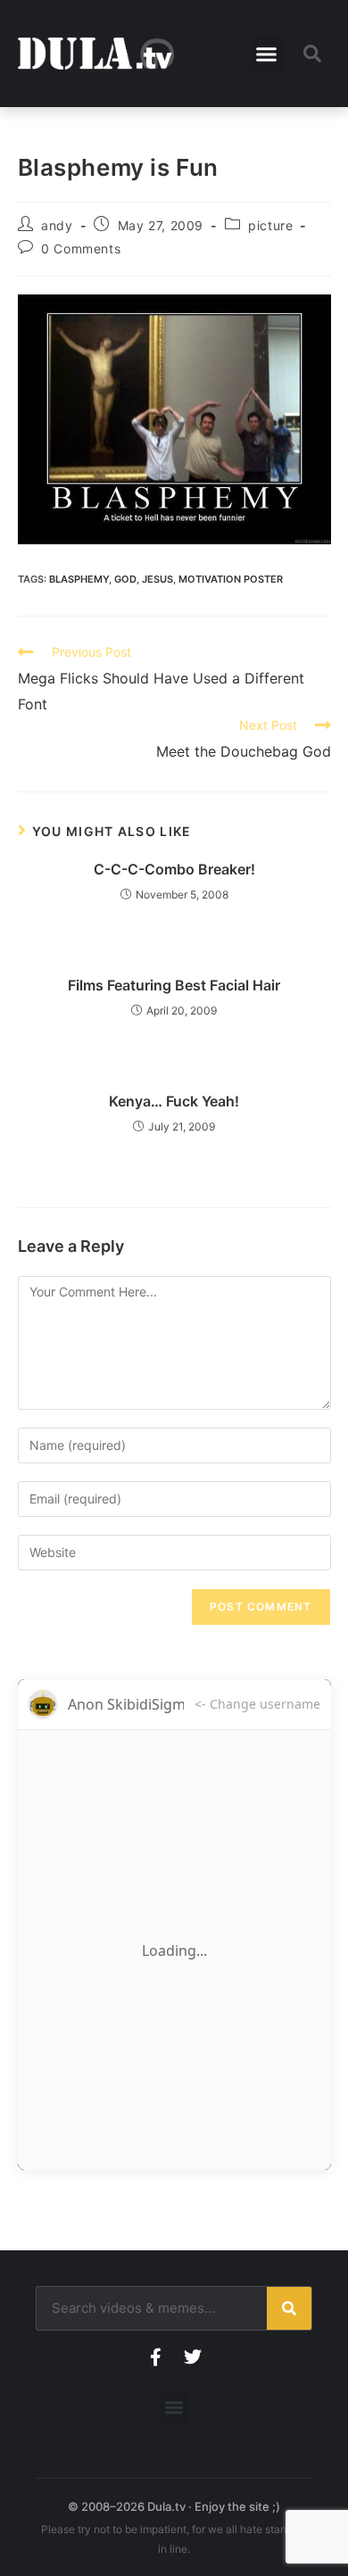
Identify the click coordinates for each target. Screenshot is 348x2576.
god (125, 579)
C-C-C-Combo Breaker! (174, 869)
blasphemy (79, 579)
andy (57, 225)
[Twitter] (193, 2357)
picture (270, 225)
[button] (267, 54)
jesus (157, 579)
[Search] (289, 2308)
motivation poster (231, 579)
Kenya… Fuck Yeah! (174, 1101)
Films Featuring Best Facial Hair (174, 985)
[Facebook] (155, 2357)
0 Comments (81, 248)
